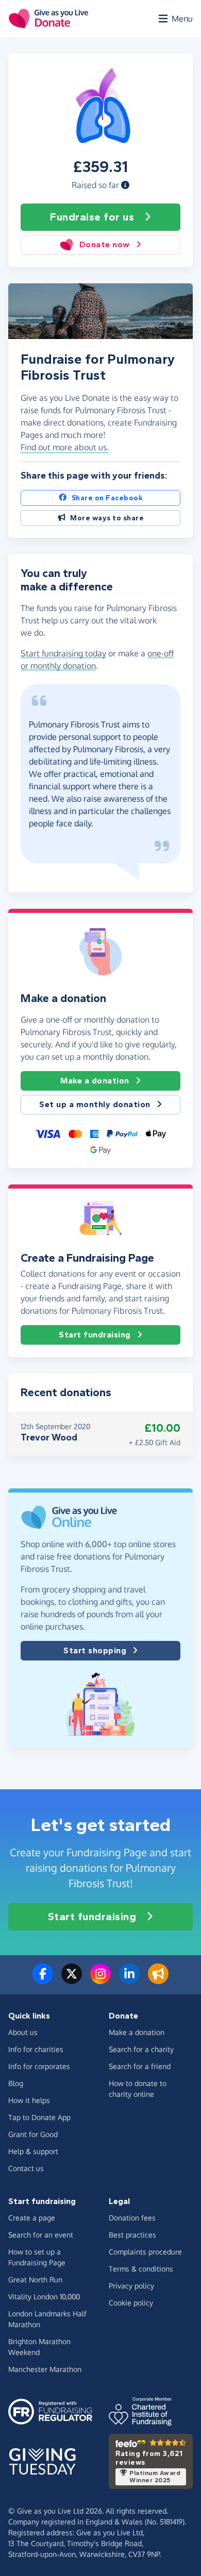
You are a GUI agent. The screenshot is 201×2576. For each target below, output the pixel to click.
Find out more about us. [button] (65, 447)
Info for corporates (39, 2066)
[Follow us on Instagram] (100, 1980)
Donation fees (132, 2218)
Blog (16, 2083)
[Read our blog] (158, 1980)
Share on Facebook (107, 498)
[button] (125, 185)
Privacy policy (131, 2286)
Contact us (26, 2168)
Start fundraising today (63, 653)
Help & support (33, 2151)
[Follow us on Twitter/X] (72, 1980)
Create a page (32, 2218)
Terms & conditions (141, 2269)
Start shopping (95, 1650)
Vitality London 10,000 (44, 2297)
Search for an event (41, 2235)
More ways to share (107, 518)
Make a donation (95, 1081)
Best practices (132, 2235)
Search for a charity (141, 2049)
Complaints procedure (145, 2252)
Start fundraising (95, 1335)
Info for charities (36, 2049)
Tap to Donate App (39, 2117)
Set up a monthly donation (95, 1104)
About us (23, 2032)
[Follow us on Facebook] (43, 1980)
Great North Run (35, 2280)
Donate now (105, 244)
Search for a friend (140, 2066)
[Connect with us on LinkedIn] (129, 1980)
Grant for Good (33, 2134)
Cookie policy (131, 2303)
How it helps (29, 2100)
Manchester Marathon (45, 2369)
